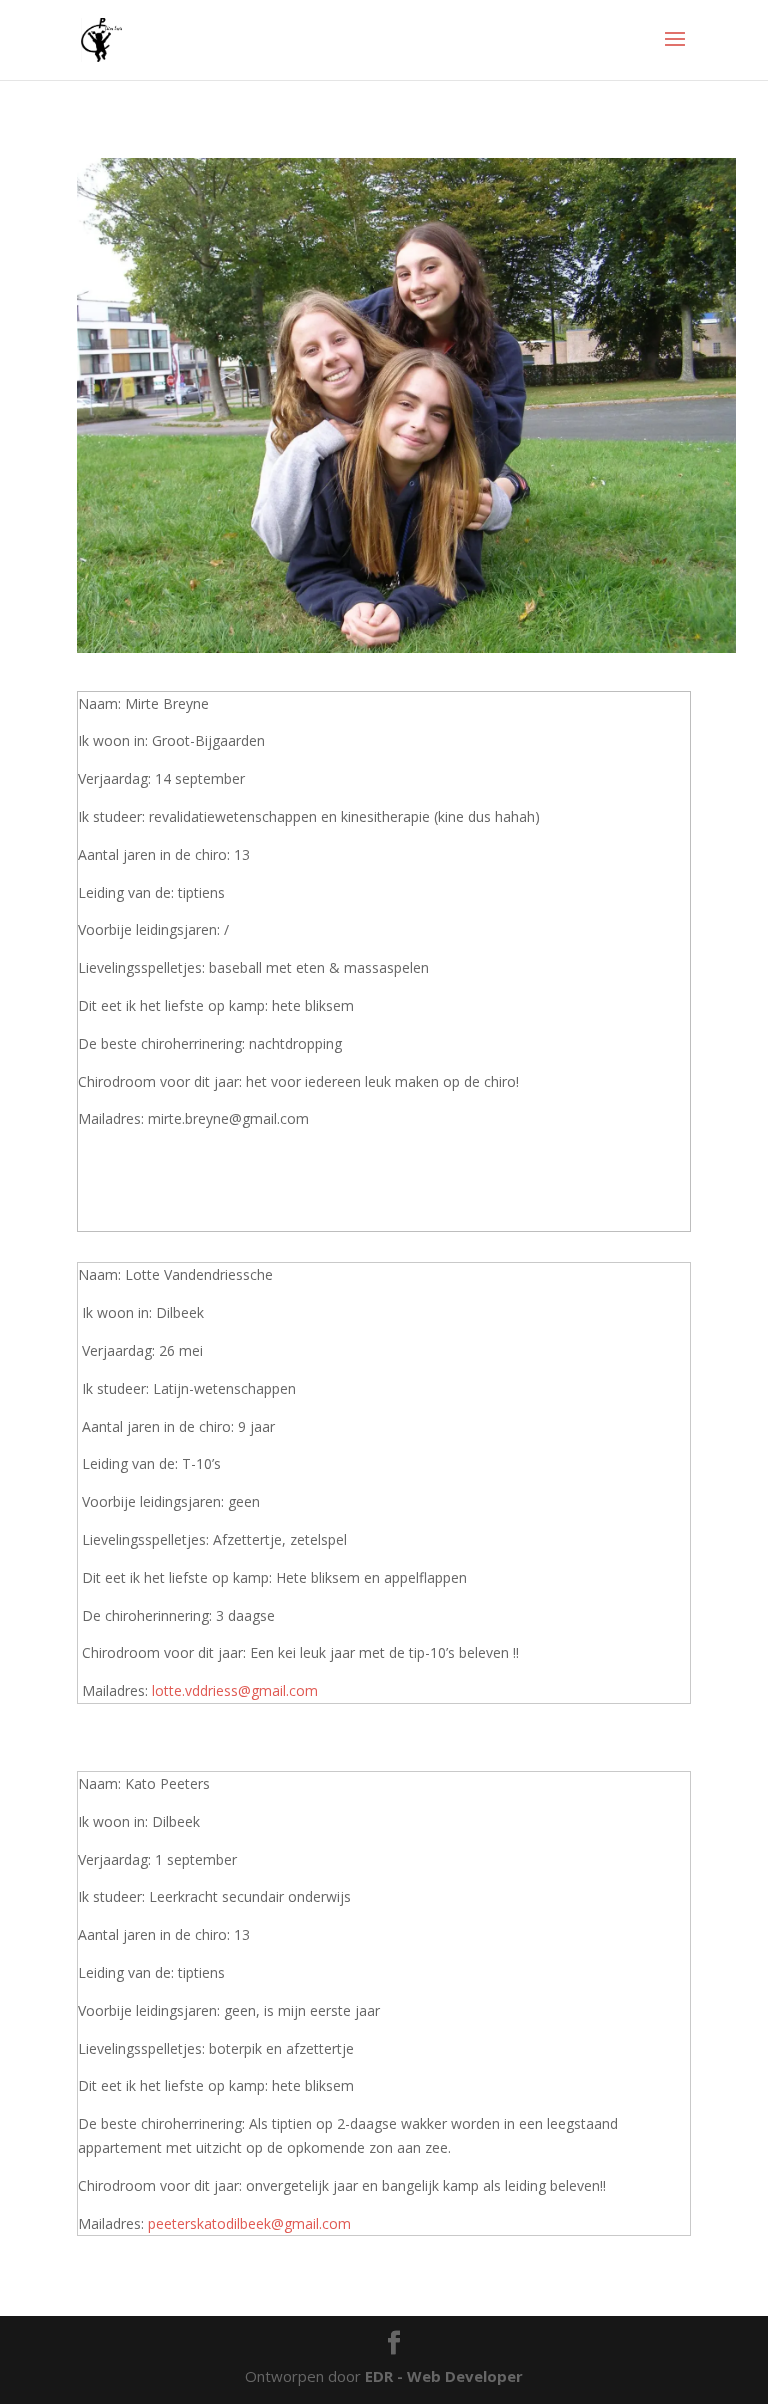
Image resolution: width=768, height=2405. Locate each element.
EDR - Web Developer (444, 2376)
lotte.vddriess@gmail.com (235, 1690)
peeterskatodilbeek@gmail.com (249, 2223)
